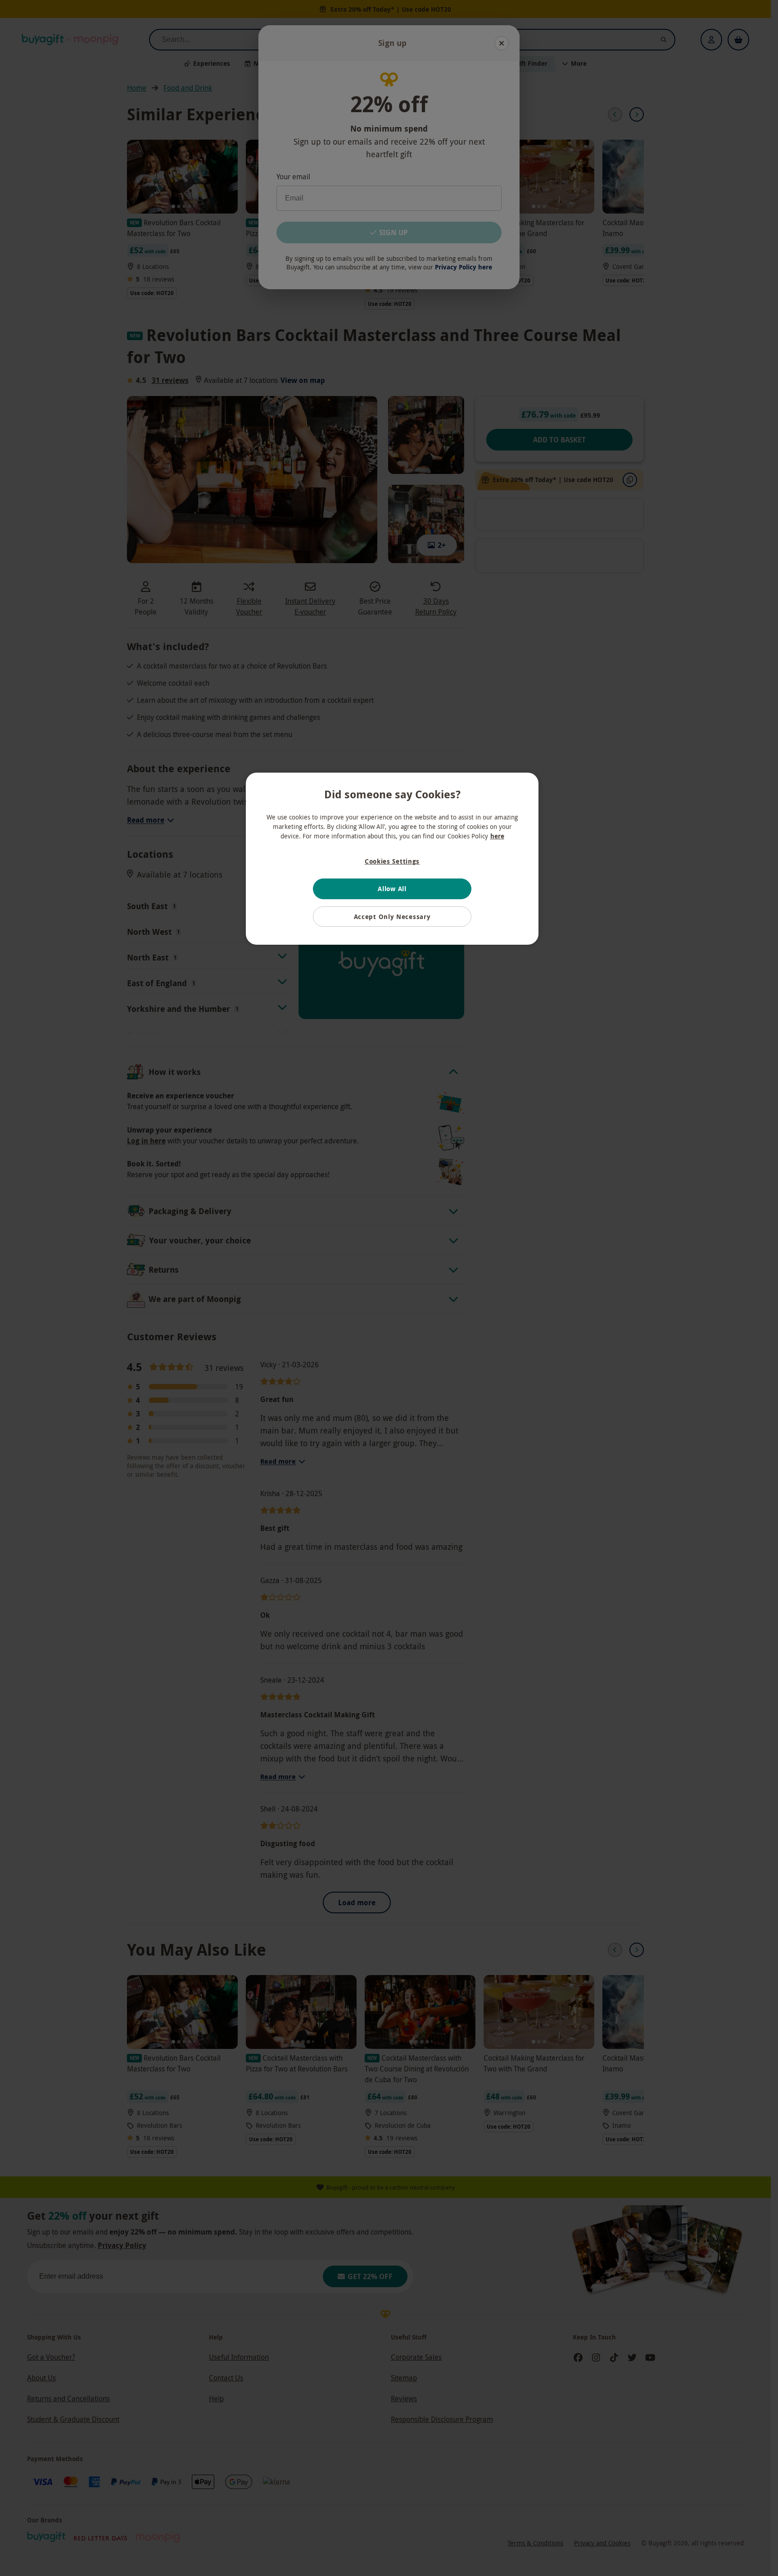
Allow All (392, 889)
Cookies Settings (392, 861)
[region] (392, 859)
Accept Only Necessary (392, 917)
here (497, 836)
